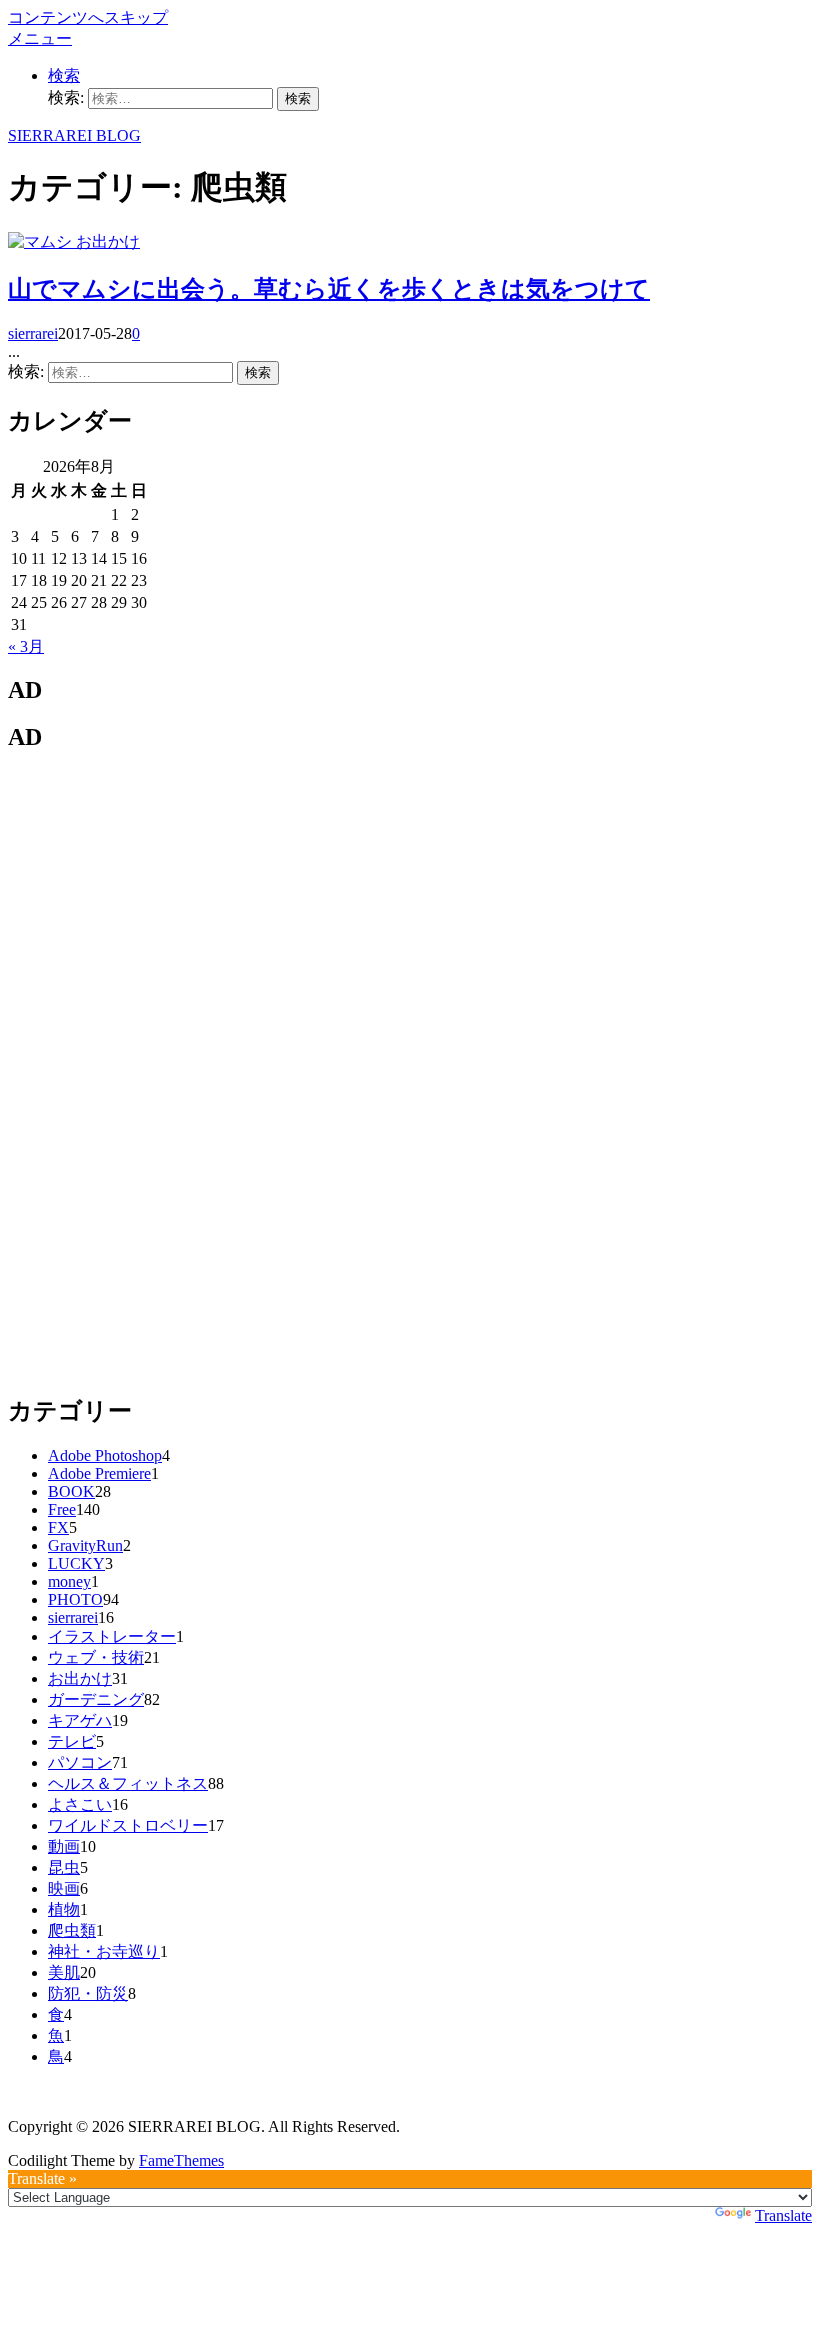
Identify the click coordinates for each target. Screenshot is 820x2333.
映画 (64, 1888)
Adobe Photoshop (105, 1455)
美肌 (64, 1972)
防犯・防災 (88, 1993)
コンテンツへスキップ (88, 17)
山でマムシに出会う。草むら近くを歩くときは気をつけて (329, 289)
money (69, 1581)
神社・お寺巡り (104, 1951)
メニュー (40, 38)
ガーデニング (96, 1699)
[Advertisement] (158, 1071)
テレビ (72, 1741)
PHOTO (75, 1599)
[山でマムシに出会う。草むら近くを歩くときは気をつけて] (42, 241)
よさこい (80, 1804)
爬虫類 (72, 1930)
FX (58, 1527)
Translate (783, 2215)
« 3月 (26, 646)
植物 (64, 1909)
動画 (64, 1846)
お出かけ (108, 241)
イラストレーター (112, 1636)
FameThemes (181, 2160)
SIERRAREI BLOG (74, 135)
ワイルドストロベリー (128, 1825)
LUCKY (76, 1563)
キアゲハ (80, 1720)
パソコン (80, 1762)
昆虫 (64, 1867)
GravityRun (85, 1545)
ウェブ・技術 (96, 1657)
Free (62, 1509)
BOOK (71, 1491)
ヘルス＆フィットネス (128, 1783)
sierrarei (33, 333)
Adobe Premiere (99, 1473)
